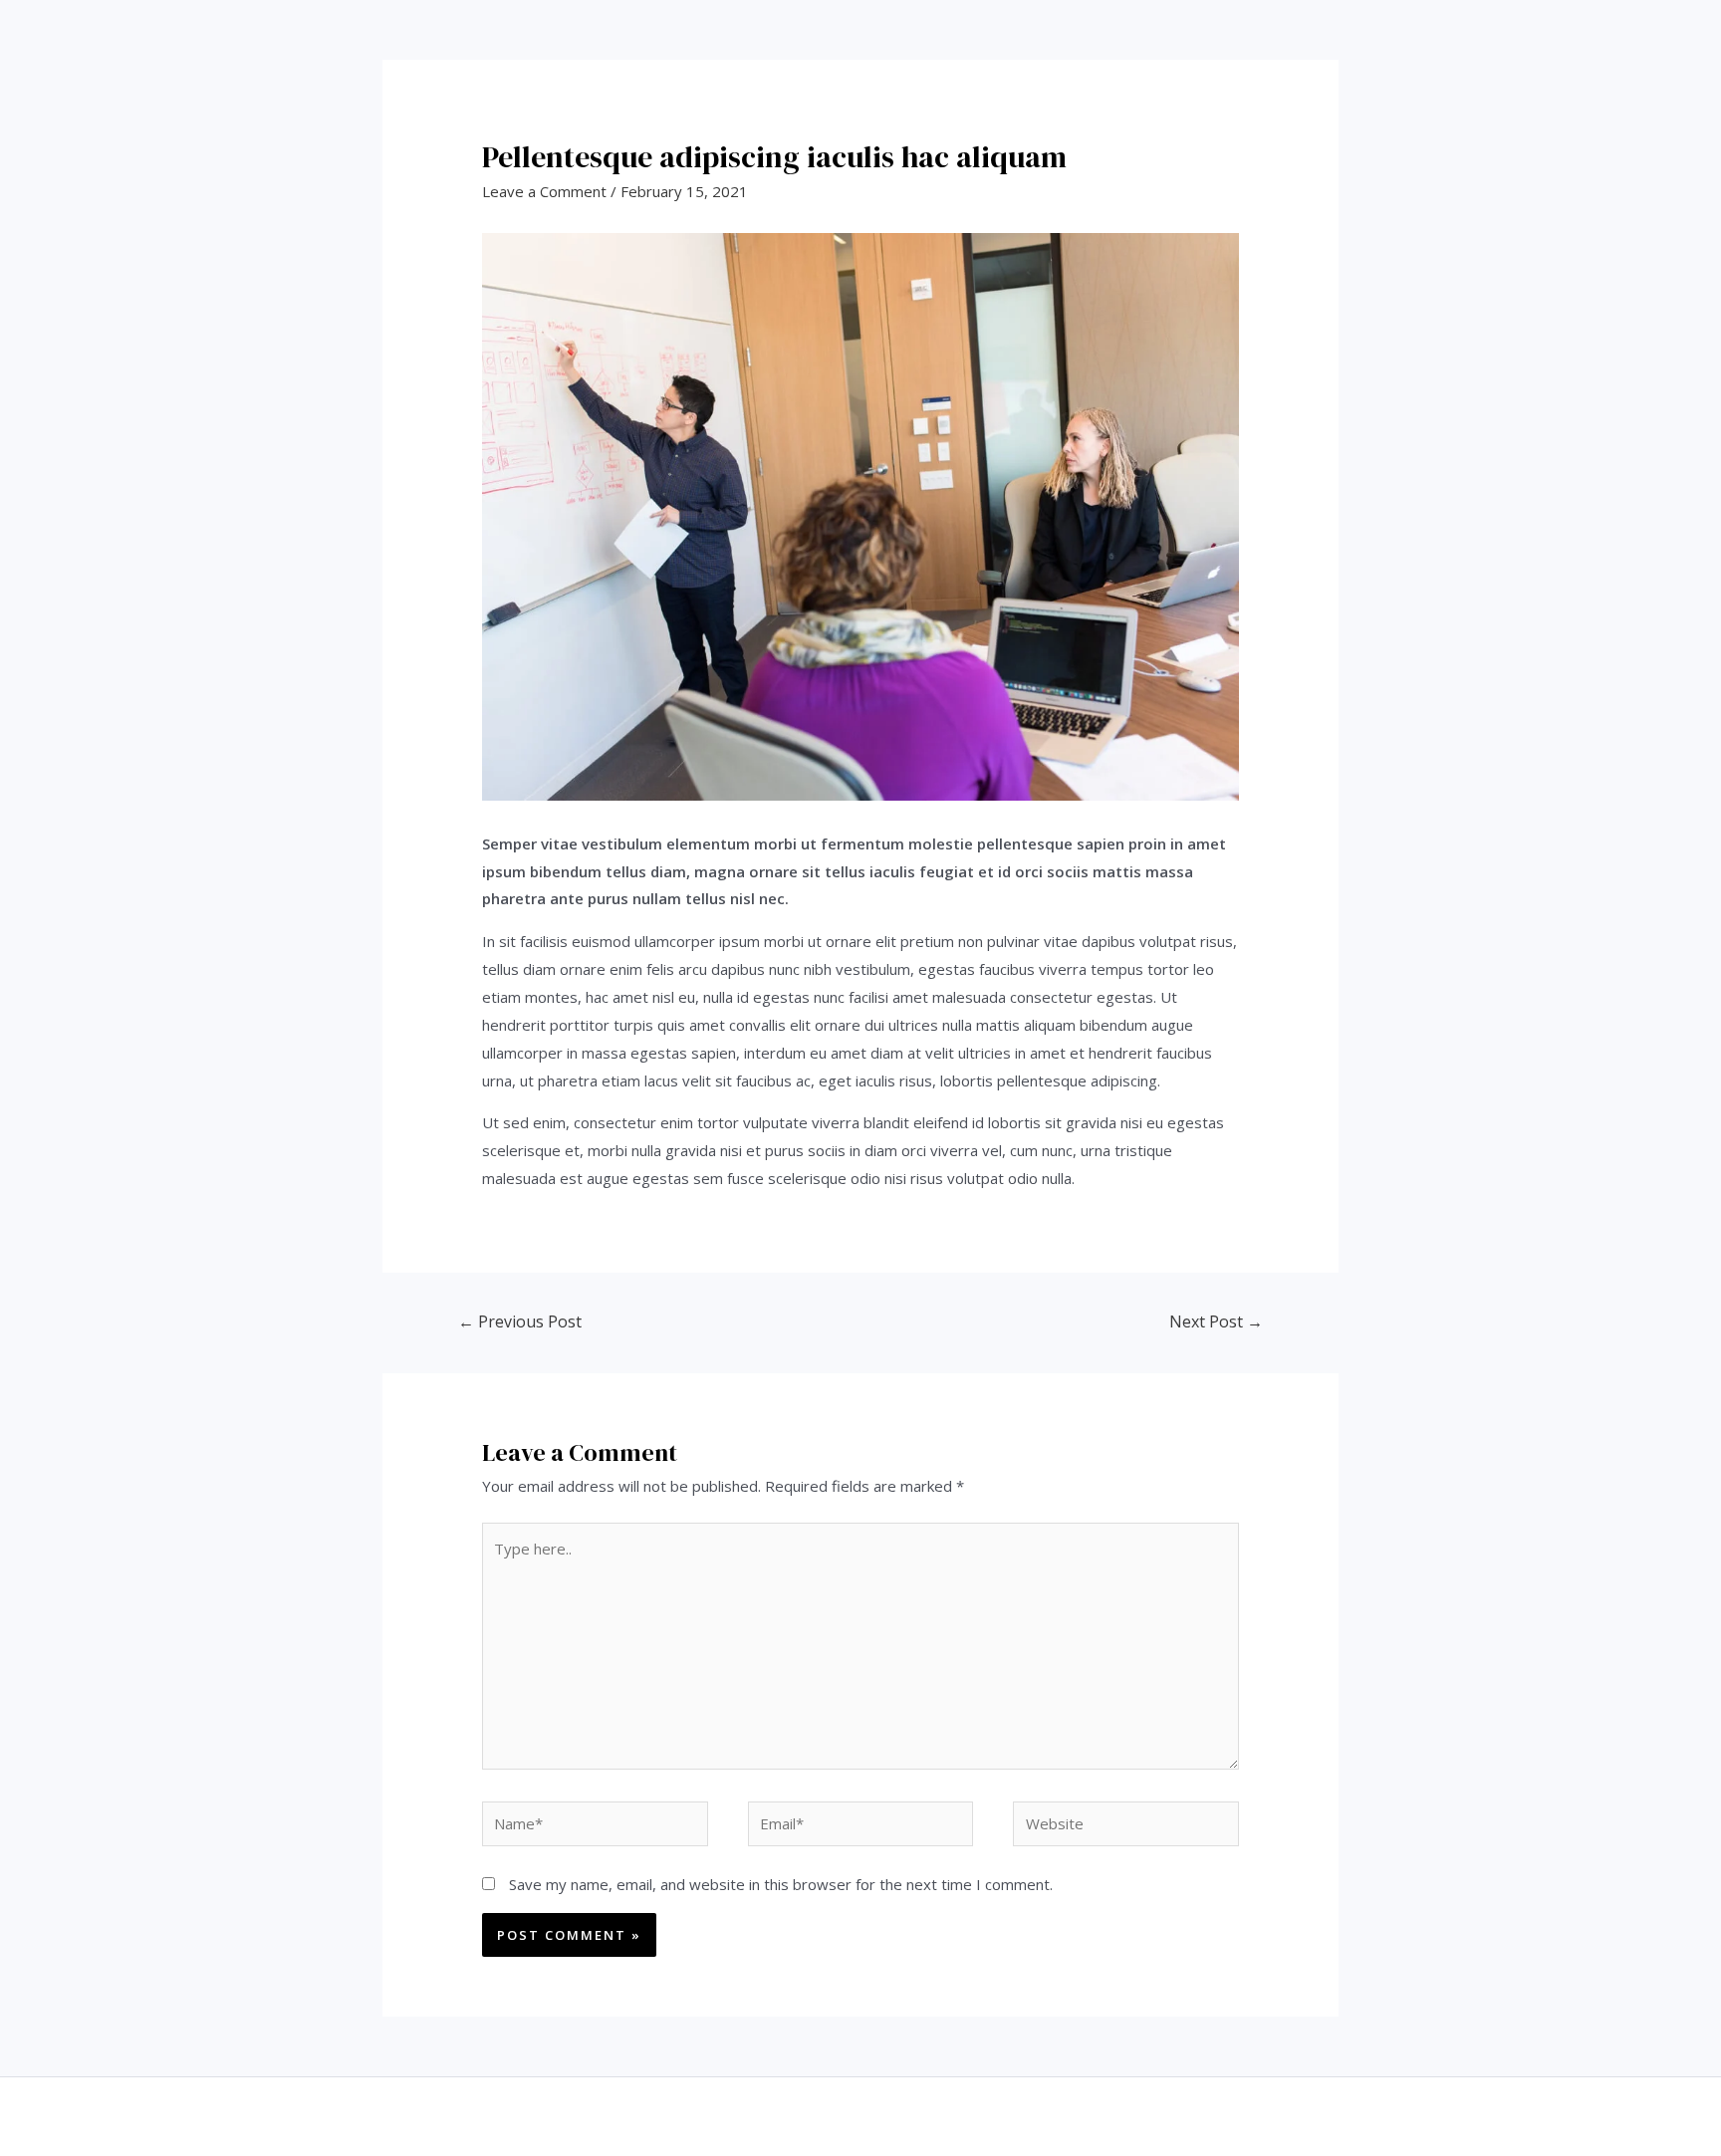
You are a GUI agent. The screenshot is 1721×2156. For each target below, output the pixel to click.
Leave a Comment (544, 191)
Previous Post (520, 1321)
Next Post (1216, 1321)
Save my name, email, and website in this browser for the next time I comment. (781, 1884)
